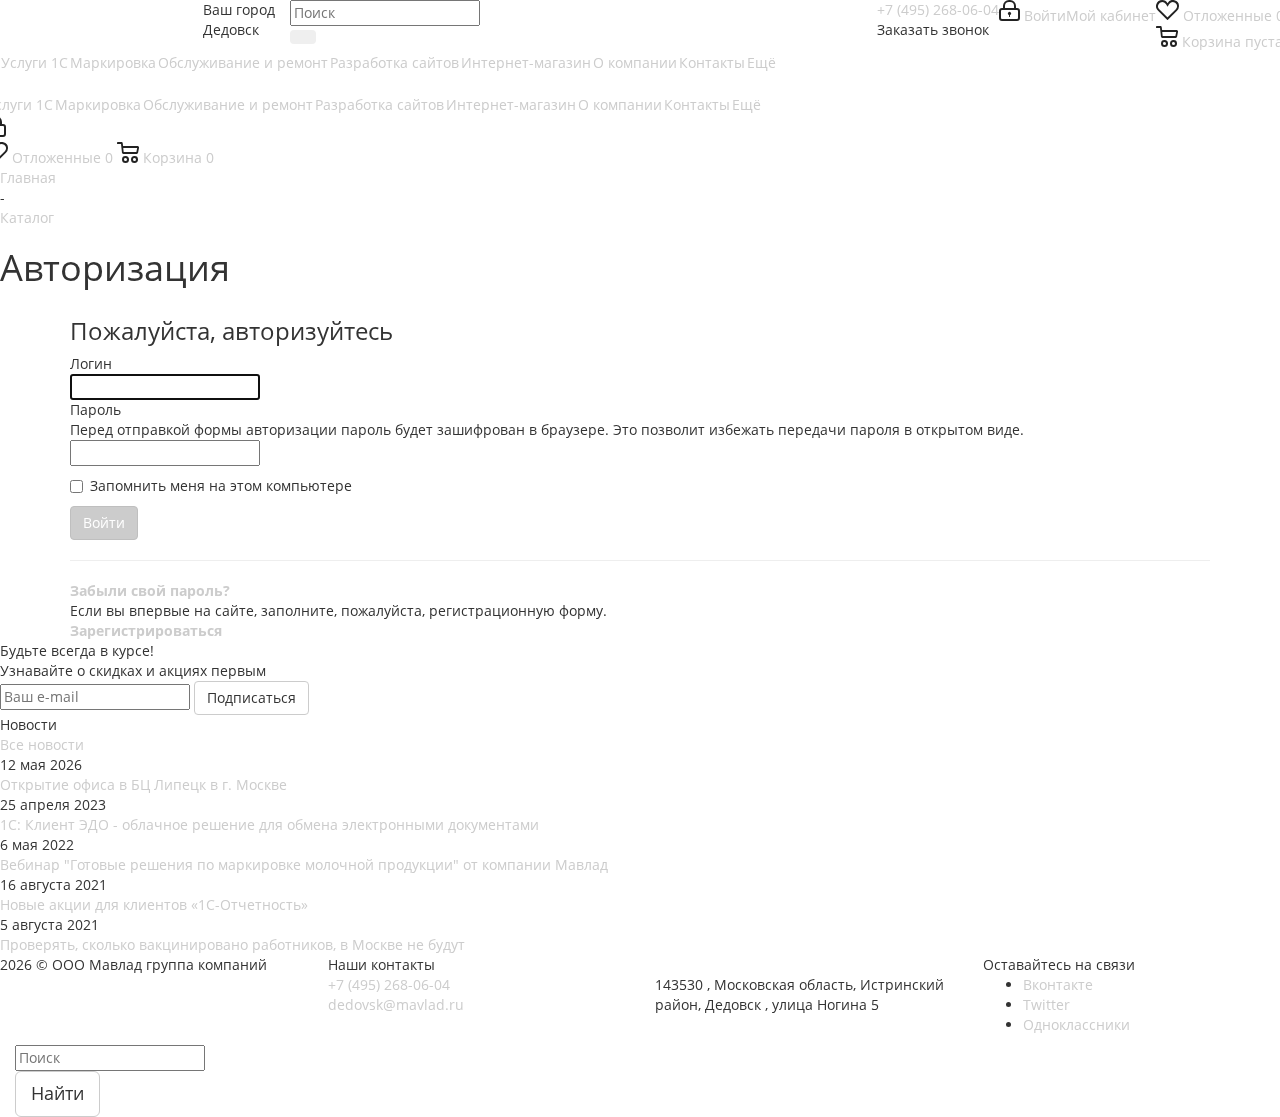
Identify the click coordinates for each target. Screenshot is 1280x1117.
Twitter (1046, 1004)
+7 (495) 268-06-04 (938, 9)
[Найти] (303, 37)
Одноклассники (1076, 1024)
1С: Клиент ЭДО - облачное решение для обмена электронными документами (269, 824)
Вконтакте (1058, 984)
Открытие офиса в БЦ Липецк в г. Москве (143, 784)
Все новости (42, 744)
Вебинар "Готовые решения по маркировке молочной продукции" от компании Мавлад (304, 864)
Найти (57, 1093)
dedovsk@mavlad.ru (396, 1004)
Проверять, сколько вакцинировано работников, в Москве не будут (232, 944)
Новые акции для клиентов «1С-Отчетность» (154, 904)
